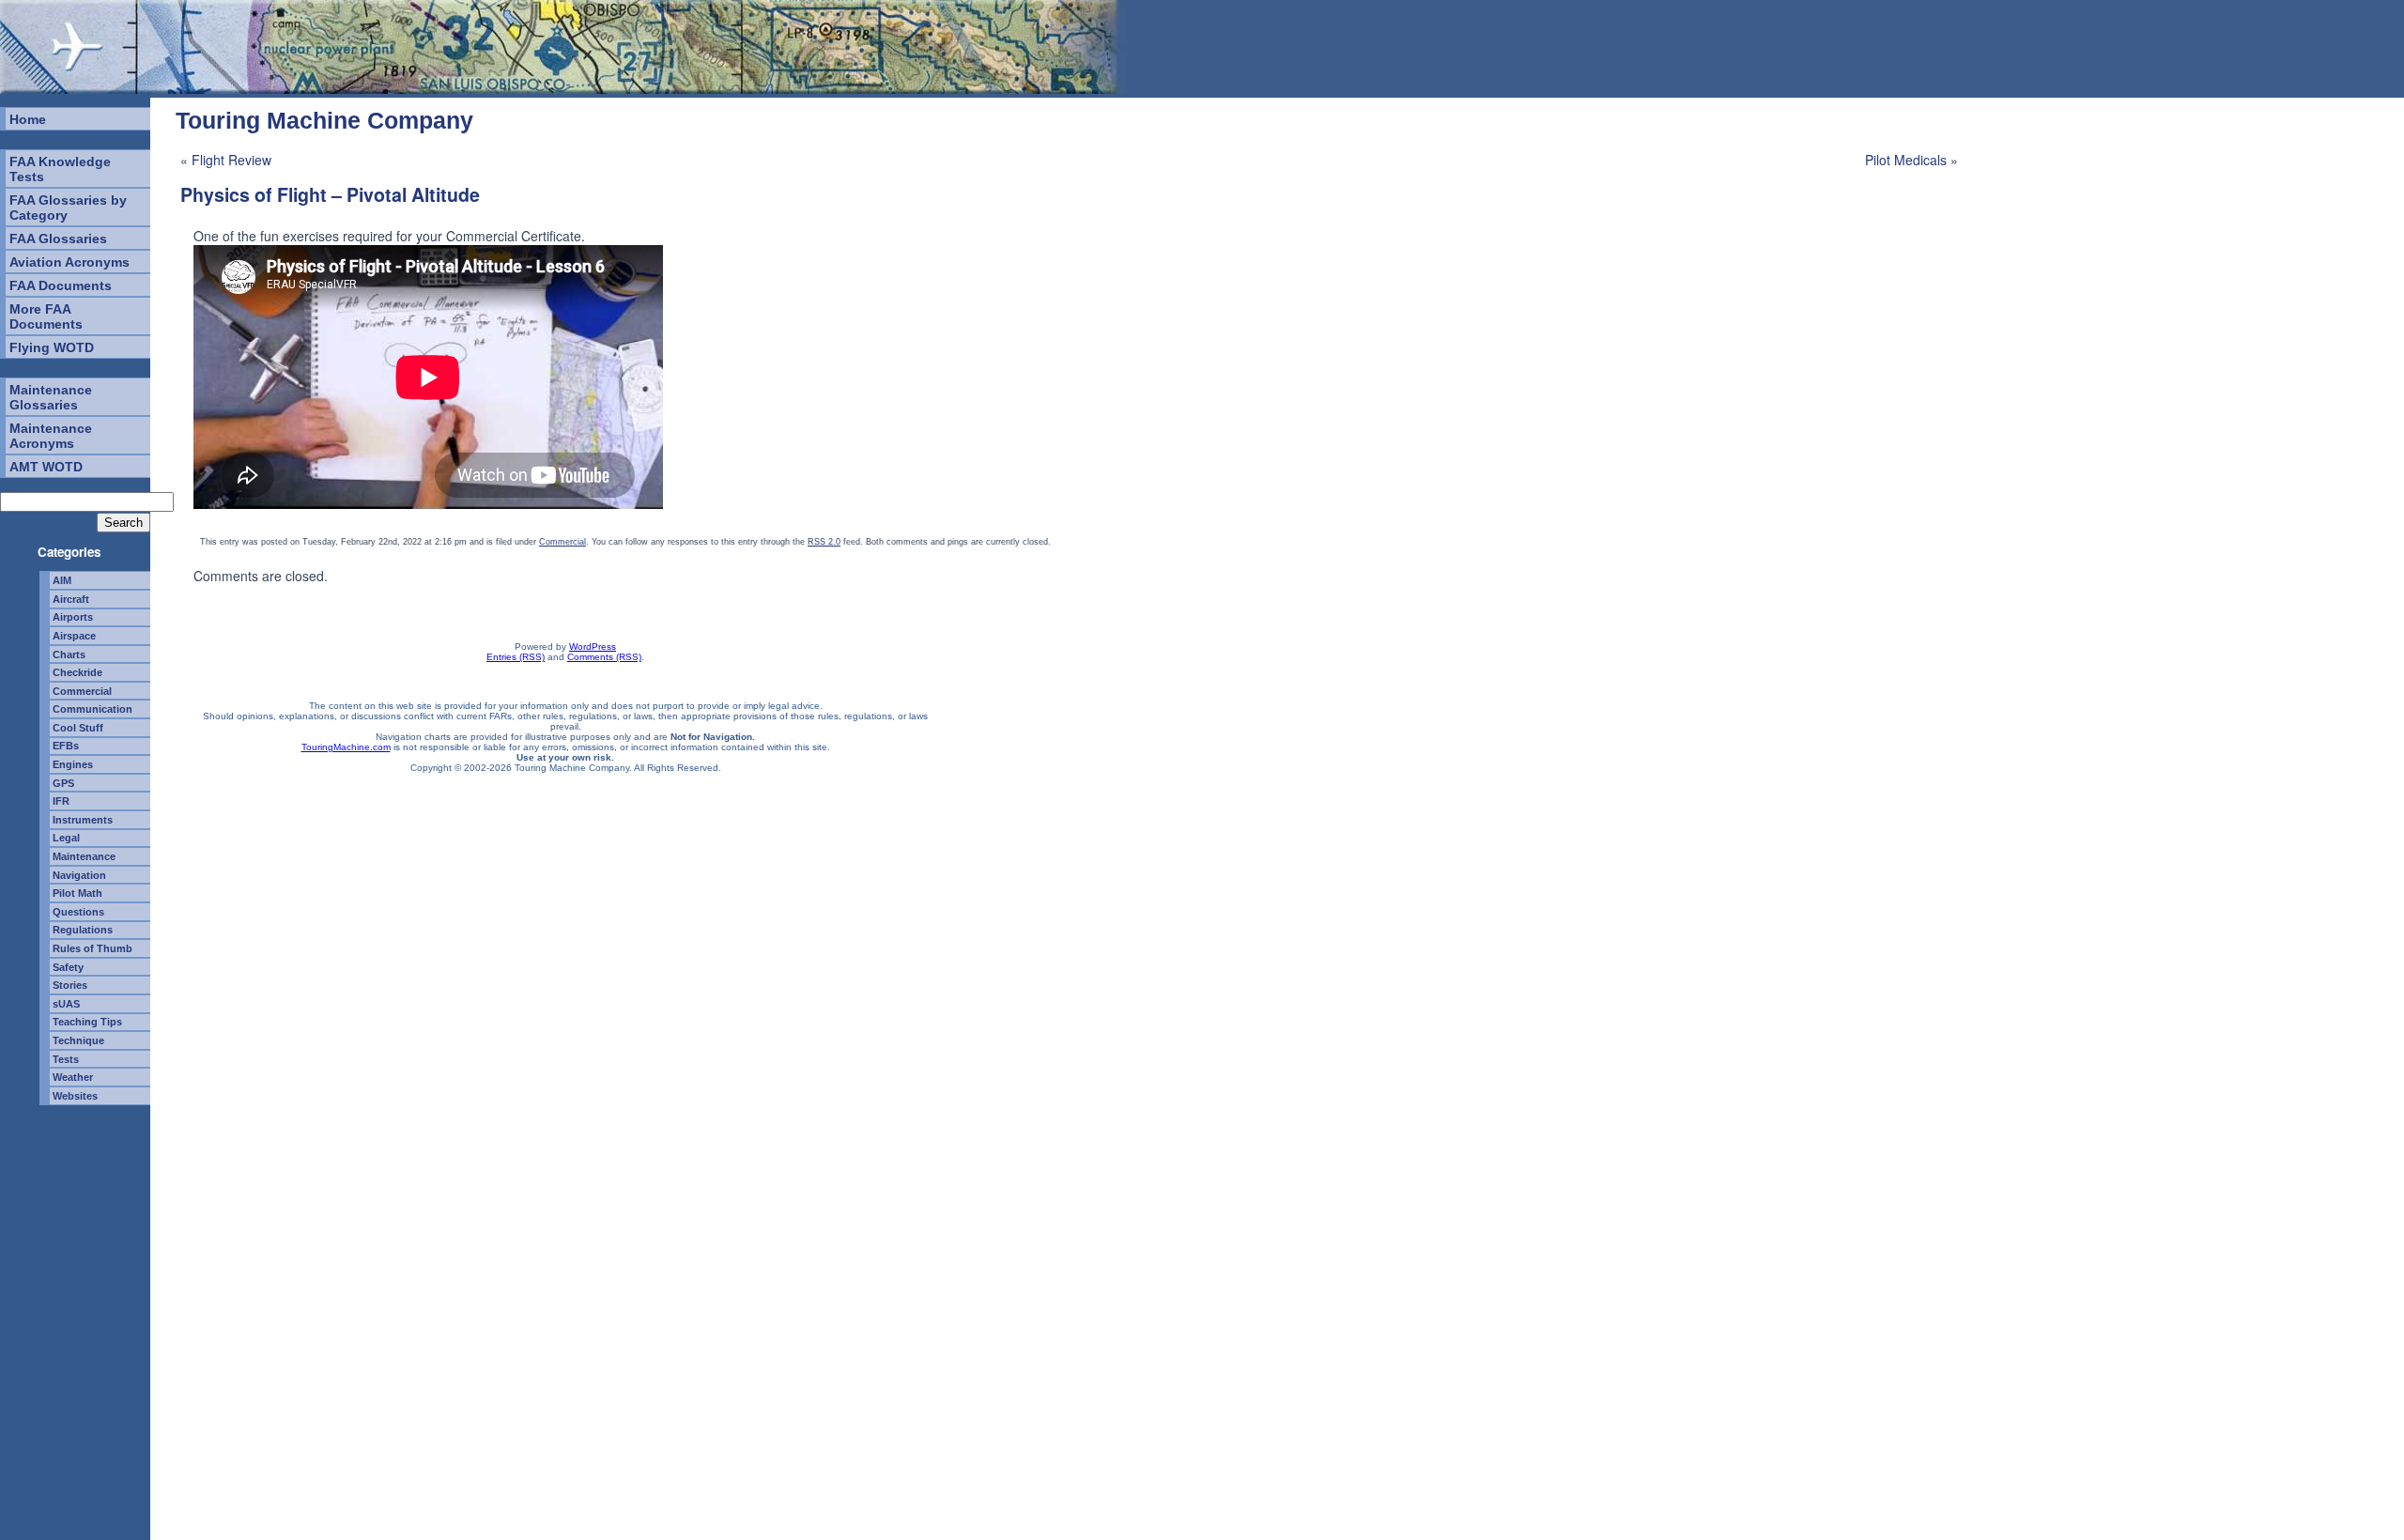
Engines (73, 764)
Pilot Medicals (1906, 160)
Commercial (82, 691)
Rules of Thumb (92, 948)
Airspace (74, 636)
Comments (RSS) (604, 657)
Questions (78, 912)
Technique (78, 1040)
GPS (63, 783)
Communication (92, 709)
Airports (73, 617)
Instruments (83, 820)
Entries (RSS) (516, 657)
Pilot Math (77, 893)
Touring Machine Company (324, 120)
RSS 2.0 (824, 542)
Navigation (79, 875)
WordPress (593, 647)
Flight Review (231, 160)
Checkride (77, 672)
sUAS (66, 1004)
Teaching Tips (87, 1022)
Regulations (83, 930)
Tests (66, 1059)
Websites (75, 1096)
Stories (70, 985)
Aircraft (71, 599)
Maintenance (84, 856)
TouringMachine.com (346, 747)
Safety (68, 967)
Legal (66, 838)
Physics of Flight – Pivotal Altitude (330, 194)
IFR (61, 801)
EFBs (66, 746)
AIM (62, 580)
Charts (69, 654)
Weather (73, 1077)
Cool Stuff (78, 728)
